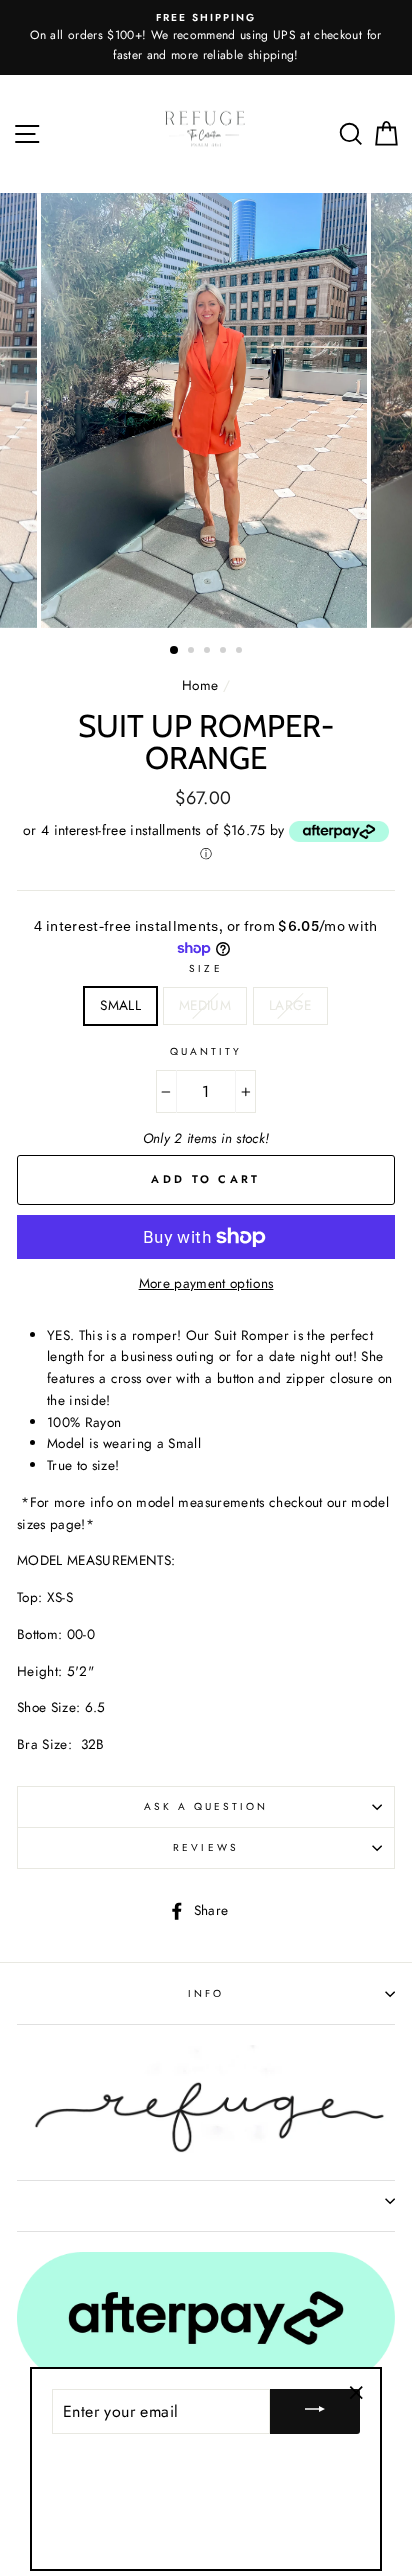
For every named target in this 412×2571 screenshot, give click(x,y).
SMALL (120, 1005)
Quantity (206, 1051)
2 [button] (193, 652)
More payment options (206, 1283)
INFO (206, 1993)
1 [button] (175, 651)
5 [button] (241, 652)
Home (200, 685)
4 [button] (225, 652)
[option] (206, 410)
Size (205, 968)
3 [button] (209, 652)
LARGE (290, 1005)
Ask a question (206, 1806)
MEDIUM (205, 1005)
